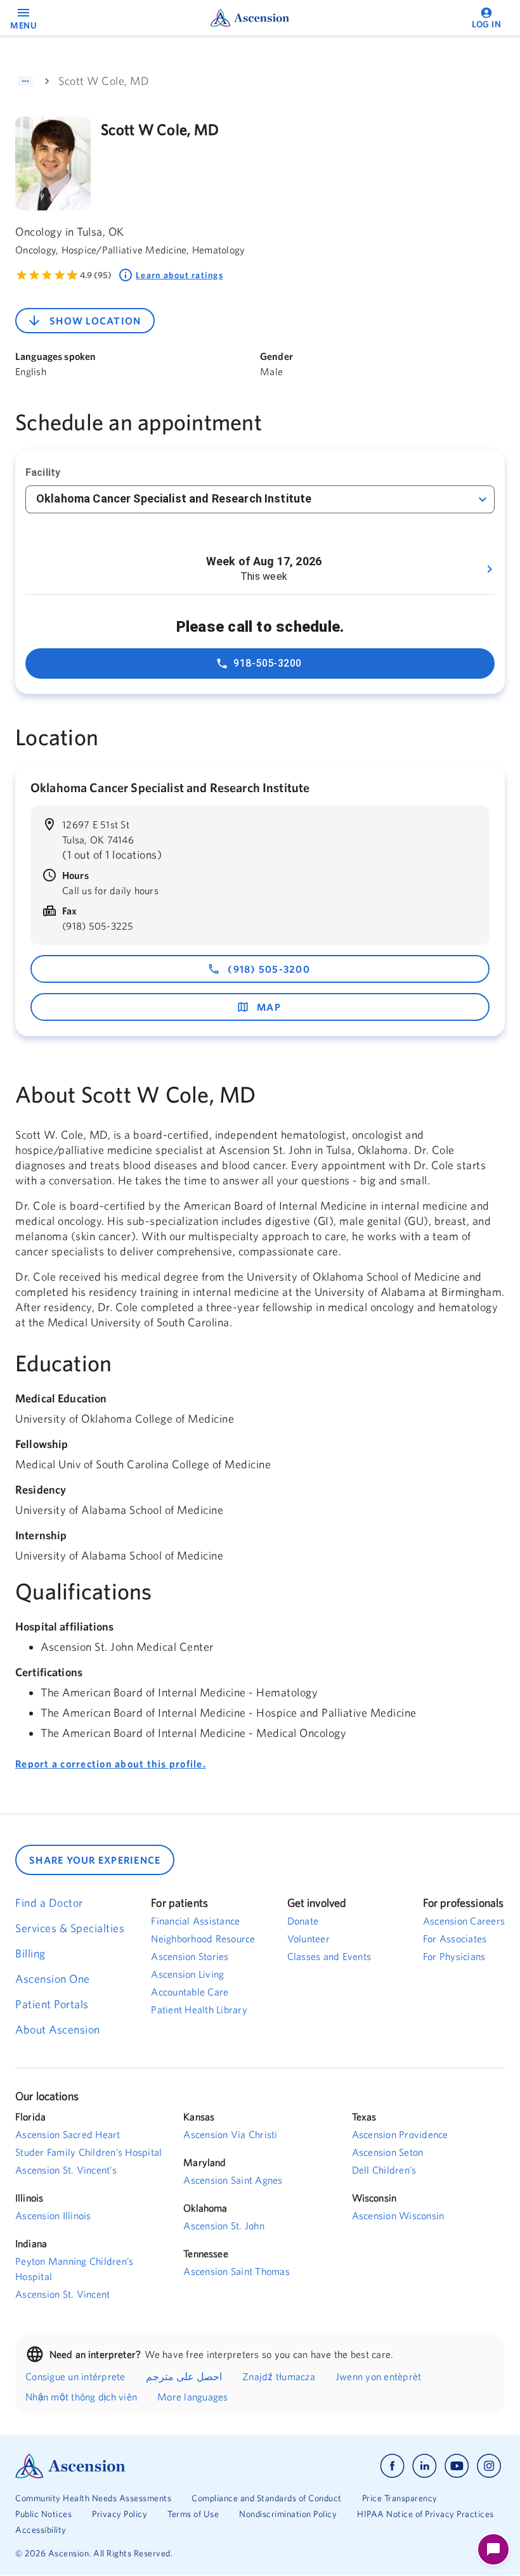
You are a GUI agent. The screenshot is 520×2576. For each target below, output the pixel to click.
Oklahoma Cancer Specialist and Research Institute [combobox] (174, 498)
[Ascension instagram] (489, 2466)
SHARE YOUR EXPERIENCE (95, 1860)
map (269, 1007)
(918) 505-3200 (269, 969)
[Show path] (25, 81)
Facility (43, 472)
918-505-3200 (268, 663)
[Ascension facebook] (392, 2466)
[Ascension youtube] (457, 2466)
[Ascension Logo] (138, 2466)
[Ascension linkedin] (425, 2466)
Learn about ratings (179, 275)
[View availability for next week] (490, 569)
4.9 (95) (96, 275)
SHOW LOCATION (95, 321)
